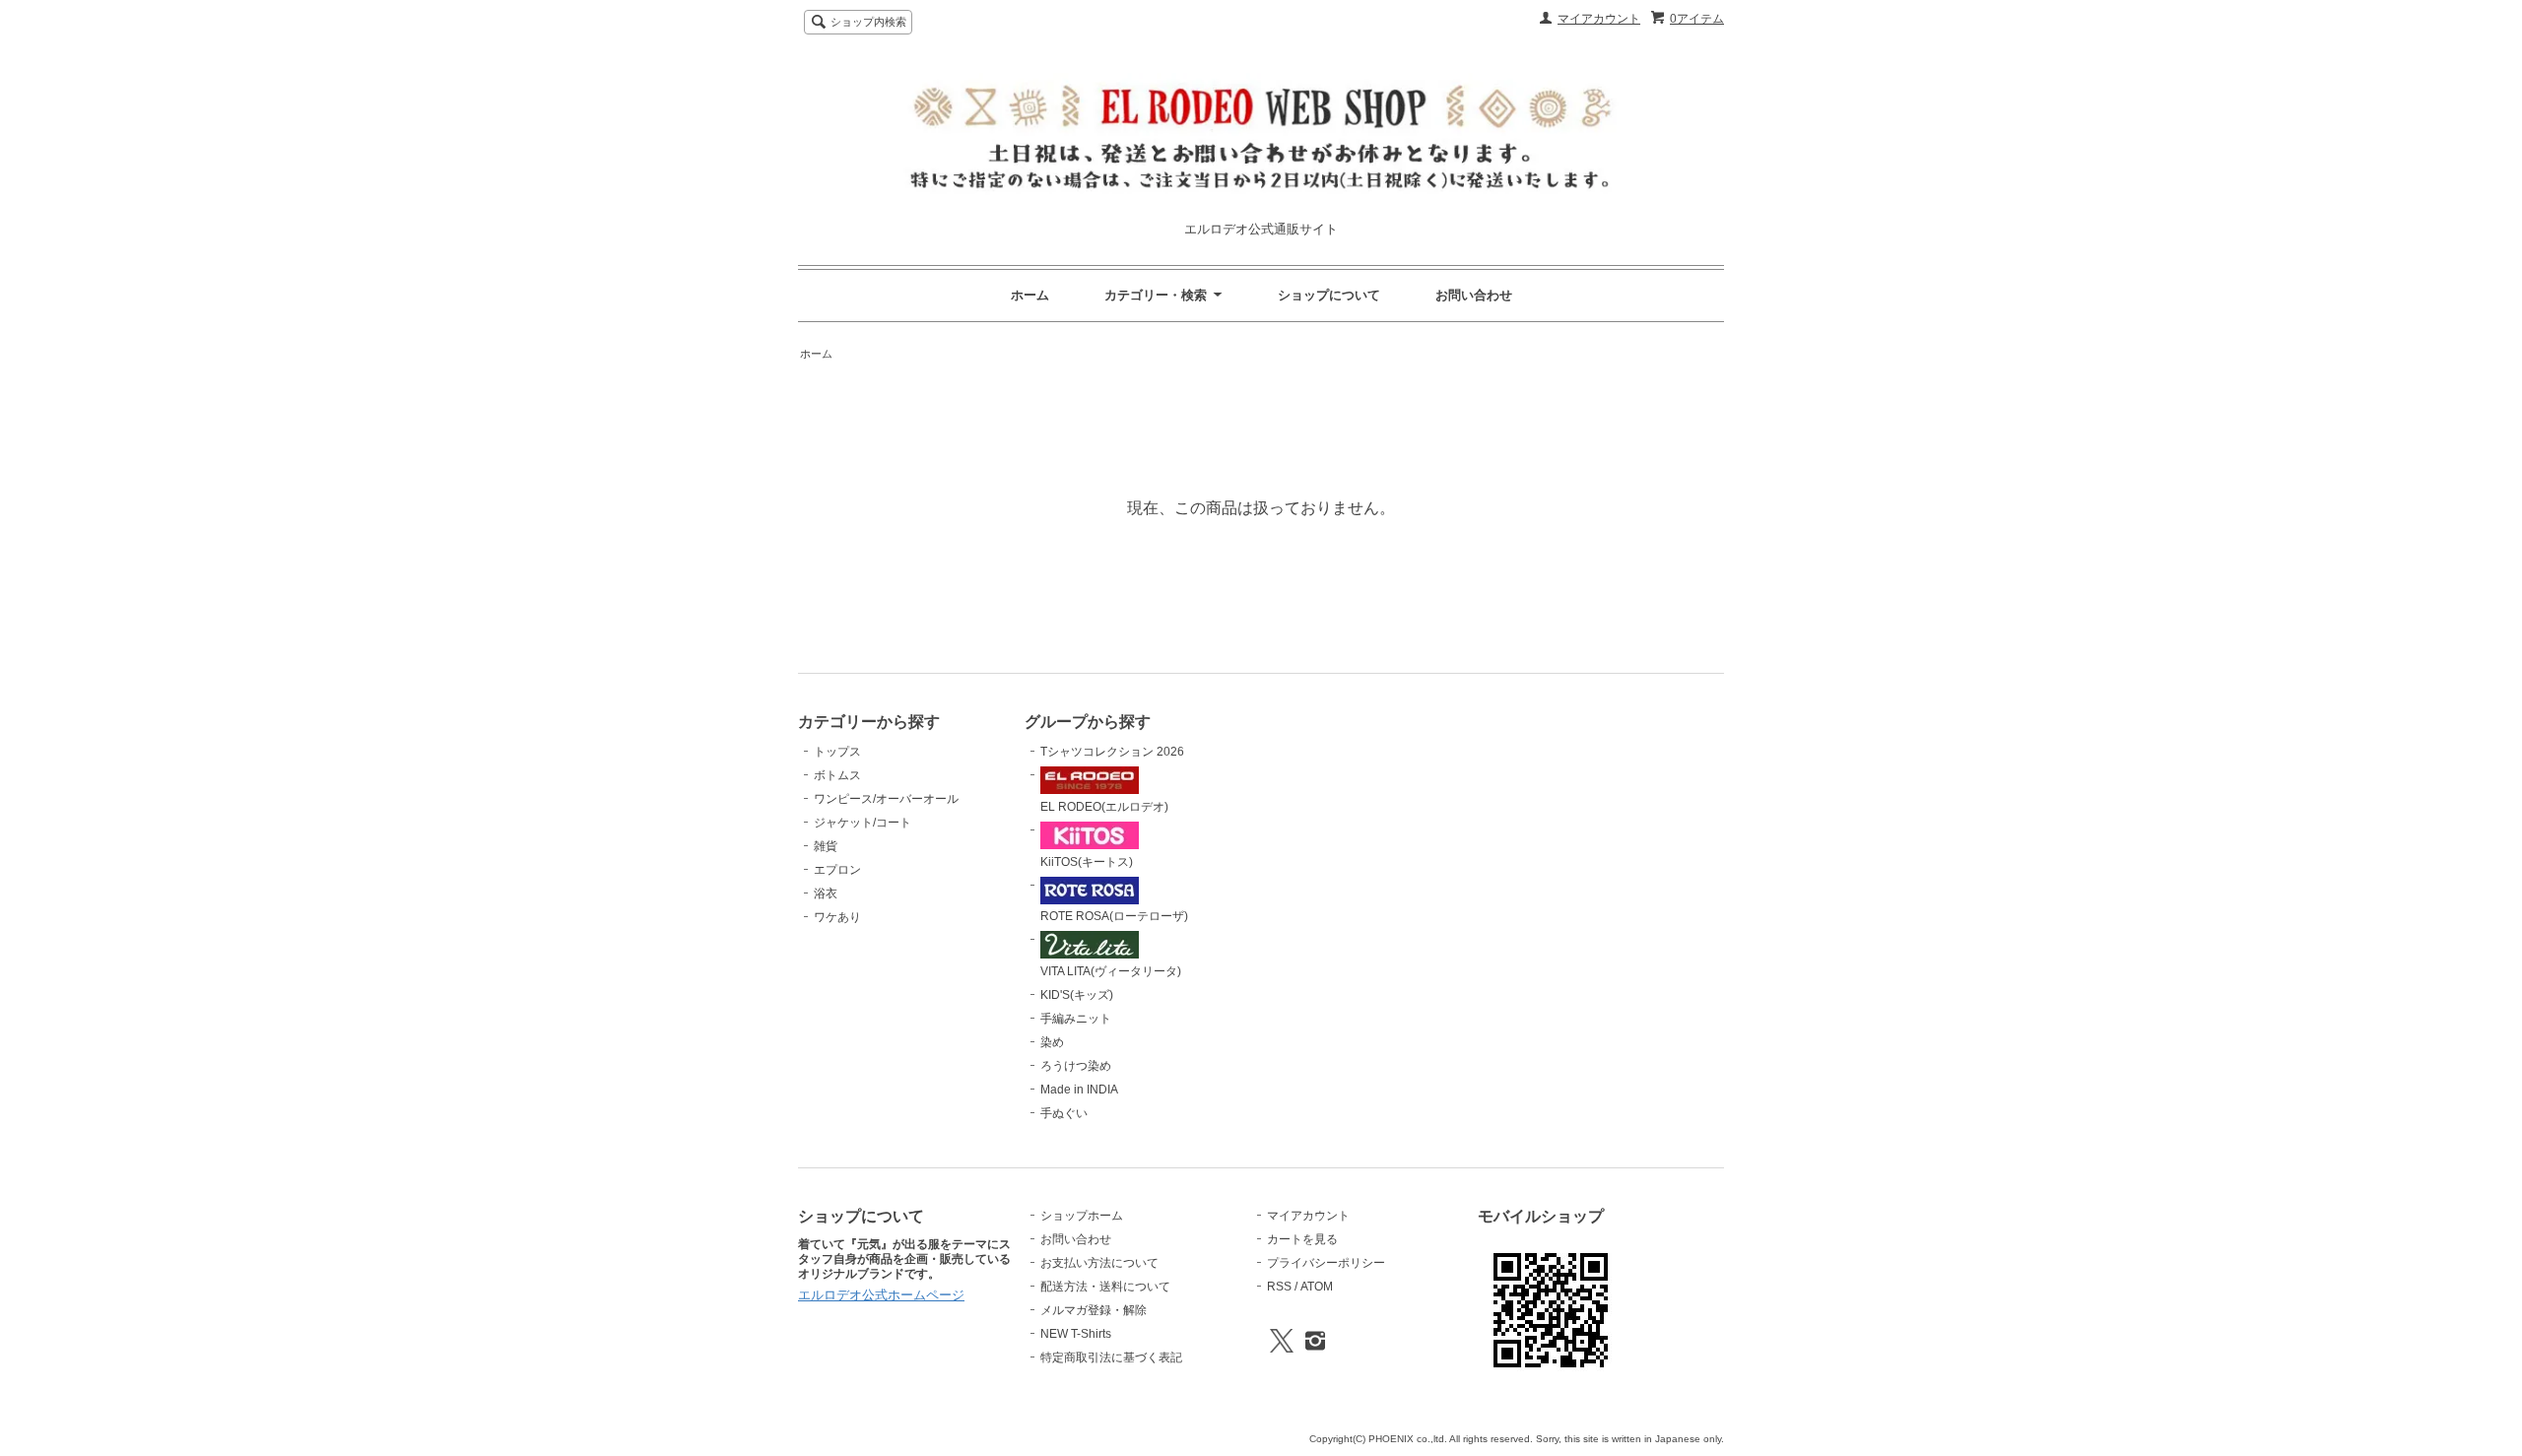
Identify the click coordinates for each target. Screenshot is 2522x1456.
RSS (1279, 1287)
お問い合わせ (1474, 295)
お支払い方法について (1099, 1263)
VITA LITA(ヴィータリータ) (1111, 971)
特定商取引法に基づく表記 (1111, 1357)
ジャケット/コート (863, 823)
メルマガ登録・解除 (1094, 1310)
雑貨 (826, 846)
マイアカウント (1599, 19)
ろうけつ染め (1076, 1066)
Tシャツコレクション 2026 (1112, 752)
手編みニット (1076, 1019)
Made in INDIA (1079, 1090)
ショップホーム (1082, 1216)
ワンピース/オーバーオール (886, 799)
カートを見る (1302, 1239)
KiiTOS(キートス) (1087, 862)
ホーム (1030, 295)
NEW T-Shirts (1076, 1334)
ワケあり (837, 917)
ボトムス (837, 775)
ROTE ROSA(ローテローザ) (1114, 916)
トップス (837, 752)
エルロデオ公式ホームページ (881, 1295)
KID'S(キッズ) (1077, 995)
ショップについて (1329, 295)
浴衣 (826, 893)
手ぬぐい (1064, 1113)
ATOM (1317, 1287)
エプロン (837, 870)
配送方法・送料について (1105, 1287)
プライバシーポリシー (1326, 1263)
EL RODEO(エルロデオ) (1104, 807)
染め (1052, 1042)
